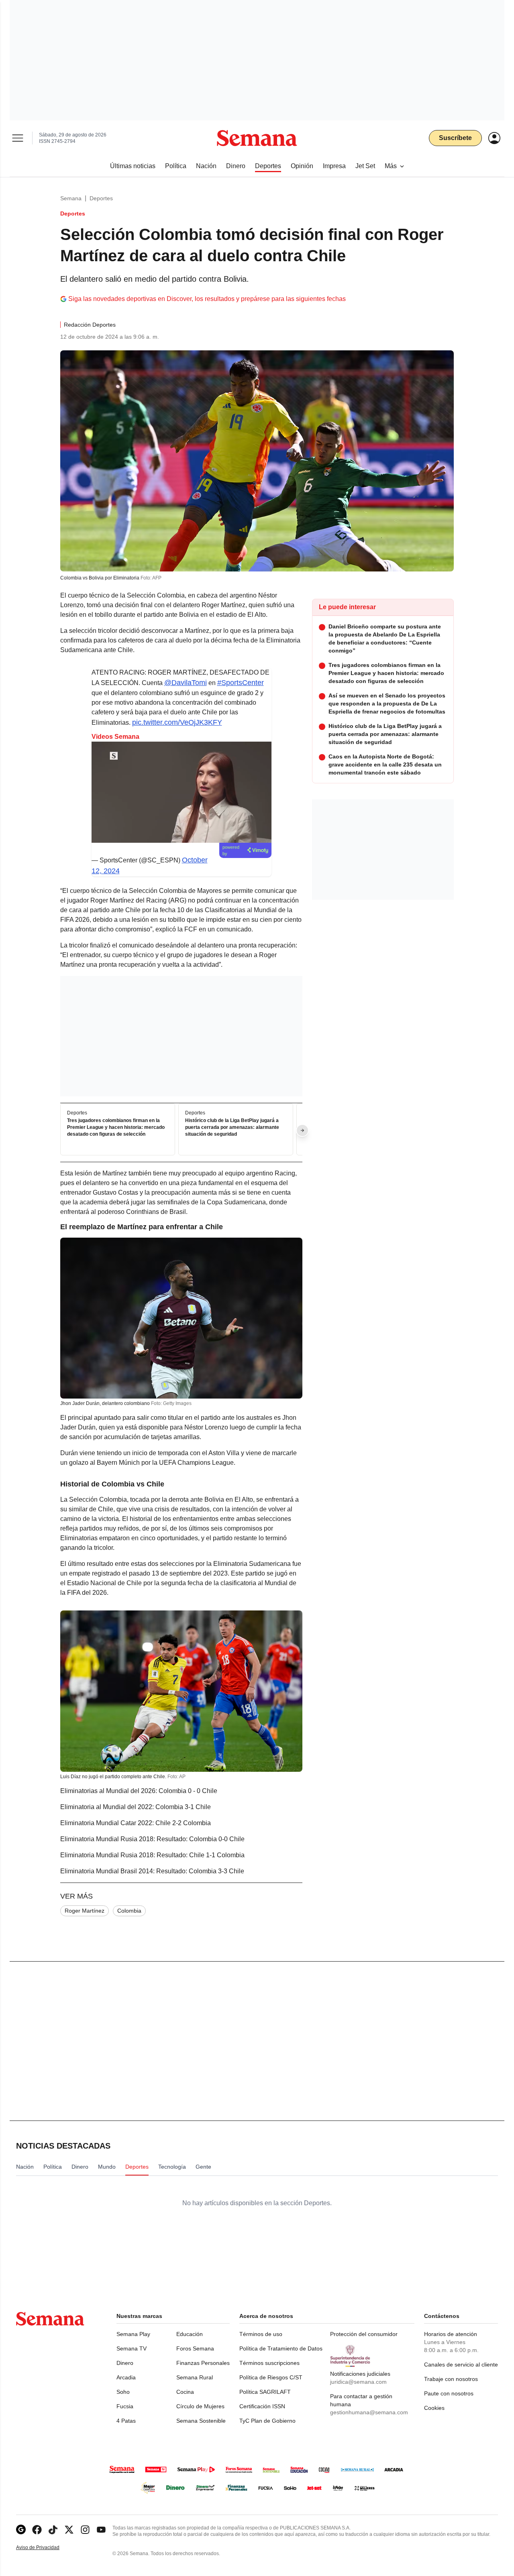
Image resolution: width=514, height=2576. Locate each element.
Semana (71, 198)
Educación (190, 2334)
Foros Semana (195, 2348)
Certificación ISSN (262, 2406)
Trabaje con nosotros (451, 2379)
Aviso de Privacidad (46, 2548)
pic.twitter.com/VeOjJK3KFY (177, 722)
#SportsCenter (241, 683)
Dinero (125, 2363)
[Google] (21, 2530)
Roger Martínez (85, 1911)
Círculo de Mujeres (200, 2406)
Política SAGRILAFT (265, 2392)
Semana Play (133, 2334)
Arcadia (126, 2377)
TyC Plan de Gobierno (267, 2421)
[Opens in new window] (37, 2530)
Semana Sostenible (201, 2421)
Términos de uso (261, 2334)
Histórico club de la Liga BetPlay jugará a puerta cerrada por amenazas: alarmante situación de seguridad (232, 1127)
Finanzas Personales (203, 2363)
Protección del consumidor (364, 2334)
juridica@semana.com (358, 2382)
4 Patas (126, 2421)
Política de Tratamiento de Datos (281, 2348)
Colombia (129, 1911)
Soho (123, 2392)
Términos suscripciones (269, 2363)
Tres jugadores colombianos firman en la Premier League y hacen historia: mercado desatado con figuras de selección (116, 1127)
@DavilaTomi (186, 683)
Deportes (101, 198)
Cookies (434, 2408)
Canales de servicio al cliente (461, 2365)
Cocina (185, 2392)
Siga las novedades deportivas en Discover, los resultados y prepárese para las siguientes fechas (207, 299)
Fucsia (125, 2406)
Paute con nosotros (449, 2393)
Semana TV (132, 2348)
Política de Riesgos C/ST (271, 2377)
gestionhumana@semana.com (369, 2412)
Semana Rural (195, 2377)
